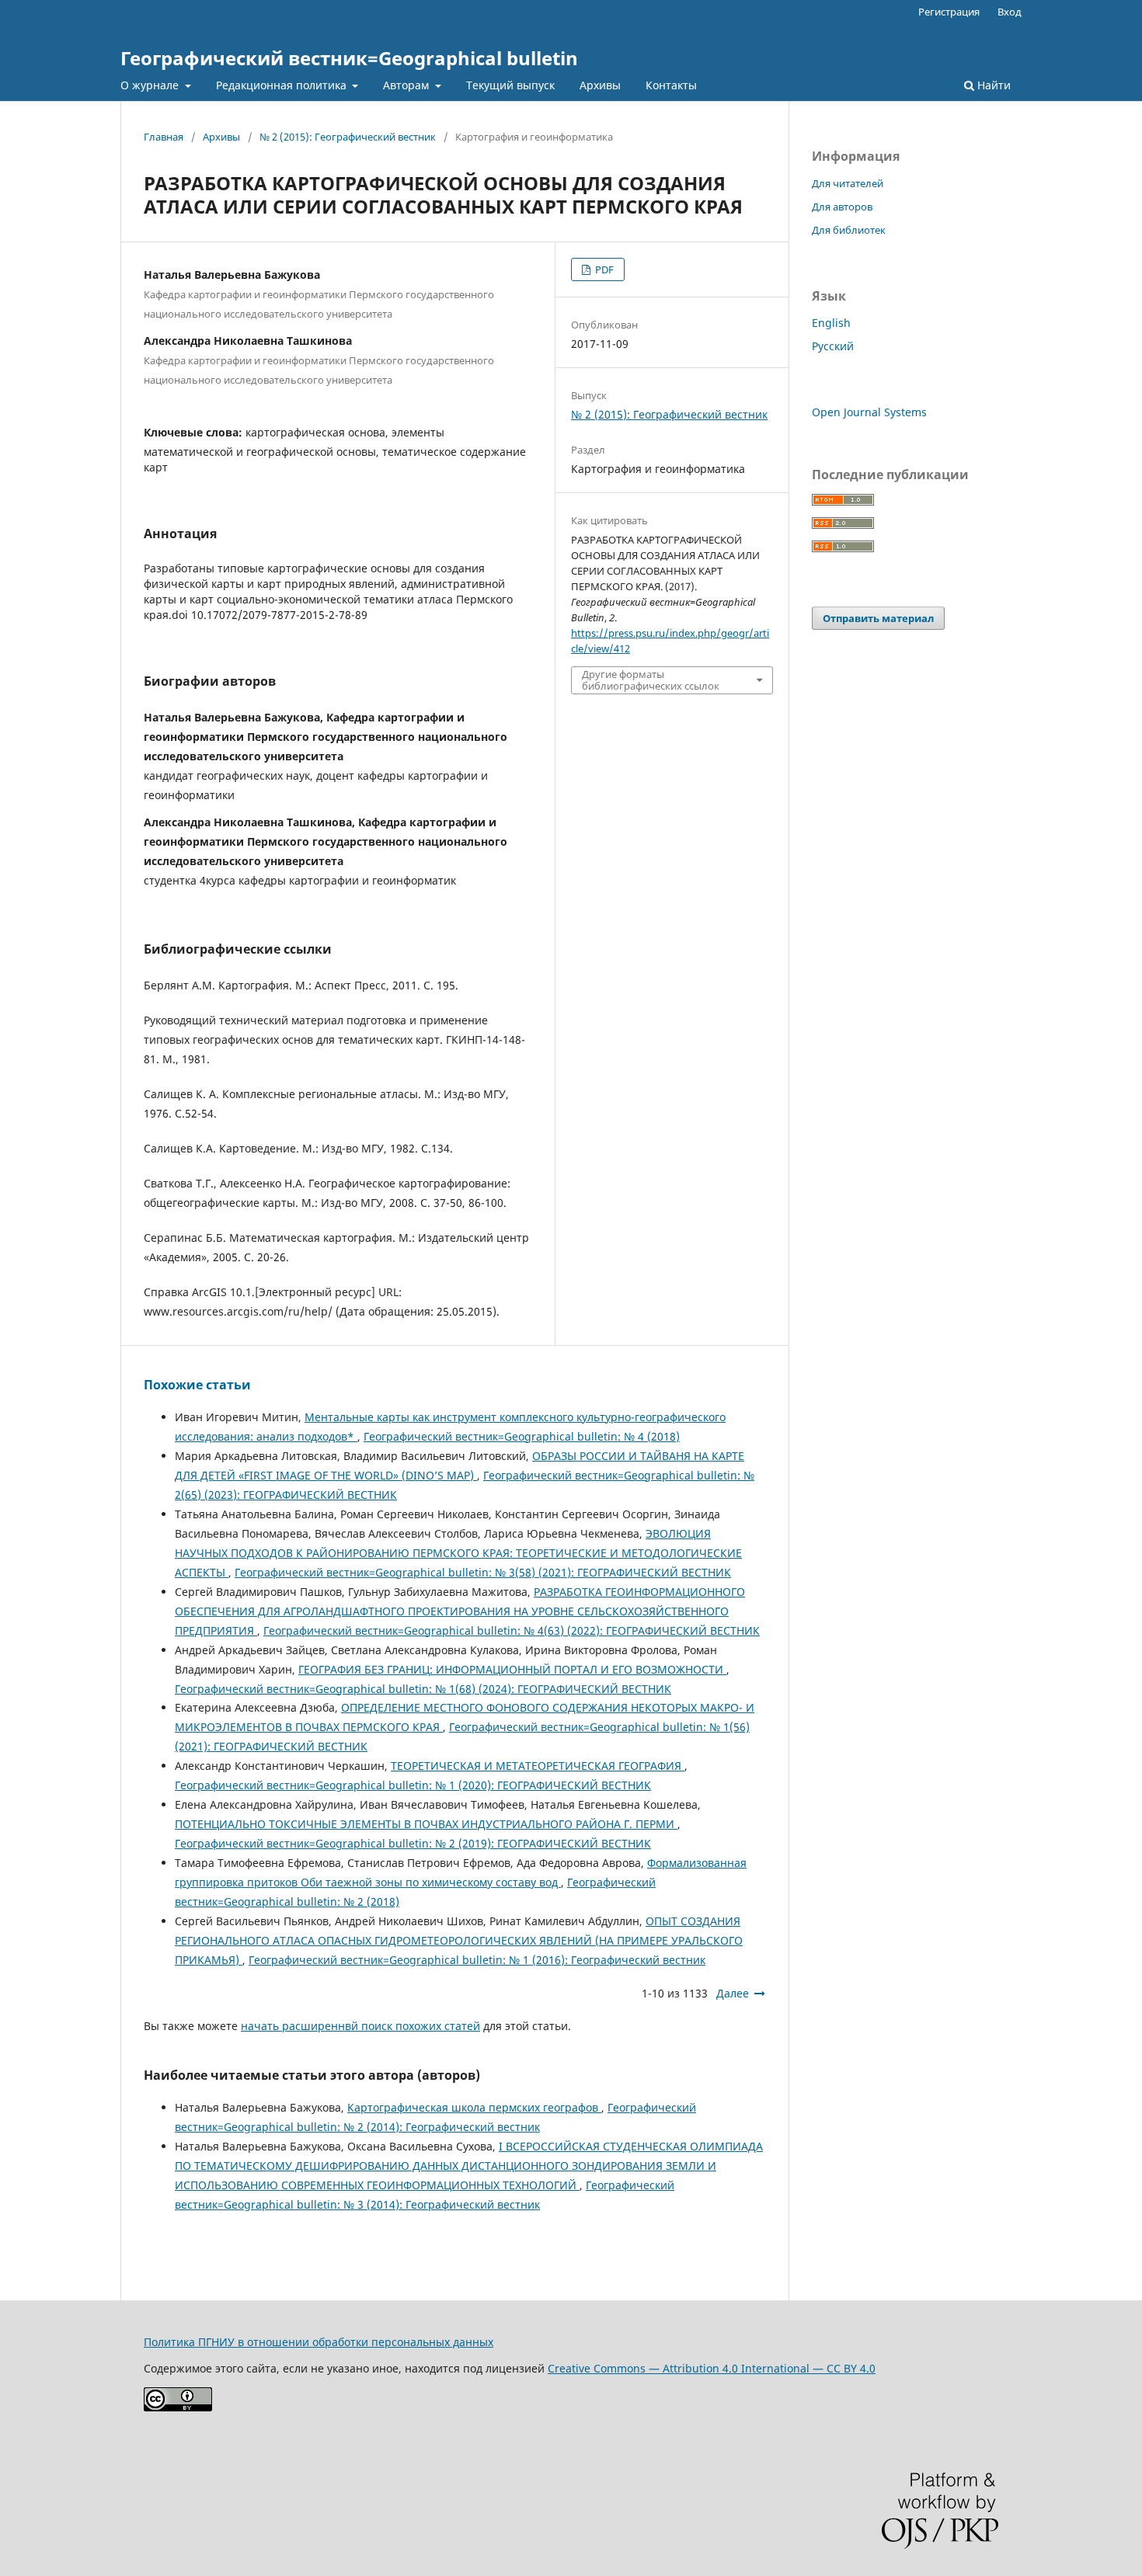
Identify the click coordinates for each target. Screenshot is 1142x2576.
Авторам (407, 85)
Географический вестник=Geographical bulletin (349, 58)
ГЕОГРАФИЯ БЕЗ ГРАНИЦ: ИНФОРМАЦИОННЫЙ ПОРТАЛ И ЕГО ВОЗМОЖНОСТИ (512, 1669)
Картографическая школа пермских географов (474, 2107)
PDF (603, 269)
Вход (1010, 12)
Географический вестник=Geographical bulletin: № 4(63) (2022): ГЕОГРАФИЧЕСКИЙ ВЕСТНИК (512, 1630)
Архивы (600, 85)
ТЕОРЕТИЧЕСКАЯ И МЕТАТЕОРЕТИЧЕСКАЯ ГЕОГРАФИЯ (538, 1766)
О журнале (151, 85)
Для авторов (842, 207)
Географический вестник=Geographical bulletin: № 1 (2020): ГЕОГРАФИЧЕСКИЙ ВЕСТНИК (413, 1785)
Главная (164, 137)
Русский (833, 346)
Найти (992, 85)
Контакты (671, 85)
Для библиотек (849, 230)
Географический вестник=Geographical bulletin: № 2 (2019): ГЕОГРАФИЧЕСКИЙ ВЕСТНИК (413, 1843)
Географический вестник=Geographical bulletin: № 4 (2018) (522, 1436)
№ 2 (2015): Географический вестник (348, 137)
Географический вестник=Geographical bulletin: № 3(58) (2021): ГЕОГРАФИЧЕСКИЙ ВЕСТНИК (483, 1572)
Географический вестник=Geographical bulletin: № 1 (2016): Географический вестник (477, 1960)
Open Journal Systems (869, 412)
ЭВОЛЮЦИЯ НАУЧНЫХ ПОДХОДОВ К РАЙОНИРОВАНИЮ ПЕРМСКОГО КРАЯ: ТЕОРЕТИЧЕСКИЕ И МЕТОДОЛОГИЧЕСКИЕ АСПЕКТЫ (458, 1553)
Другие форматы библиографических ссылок (651, 680)
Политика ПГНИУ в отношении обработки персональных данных (319, 2342)
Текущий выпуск (510, 85)
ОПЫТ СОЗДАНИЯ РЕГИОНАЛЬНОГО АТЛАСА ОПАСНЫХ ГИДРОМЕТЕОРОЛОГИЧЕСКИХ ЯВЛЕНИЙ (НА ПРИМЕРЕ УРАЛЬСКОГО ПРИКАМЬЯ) (459, 1940)
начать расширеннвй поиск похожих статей (360, 2026)
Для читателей (848, 183)
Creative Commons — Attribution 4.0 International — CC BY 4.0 (712, 2368)
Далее (733, 1993)
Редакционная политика (283, 85)
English (831, 323)
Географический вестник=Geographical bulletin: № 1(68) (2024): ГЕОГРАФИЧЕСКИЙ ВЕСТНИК (423, 1689)
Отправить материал (878, 618)
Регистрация (949, 12)
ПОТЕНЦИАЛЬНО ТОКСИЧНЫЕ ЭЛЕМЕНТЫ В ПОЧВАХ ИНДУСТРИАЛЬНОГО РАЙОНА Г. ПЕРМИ (426, 1824)
